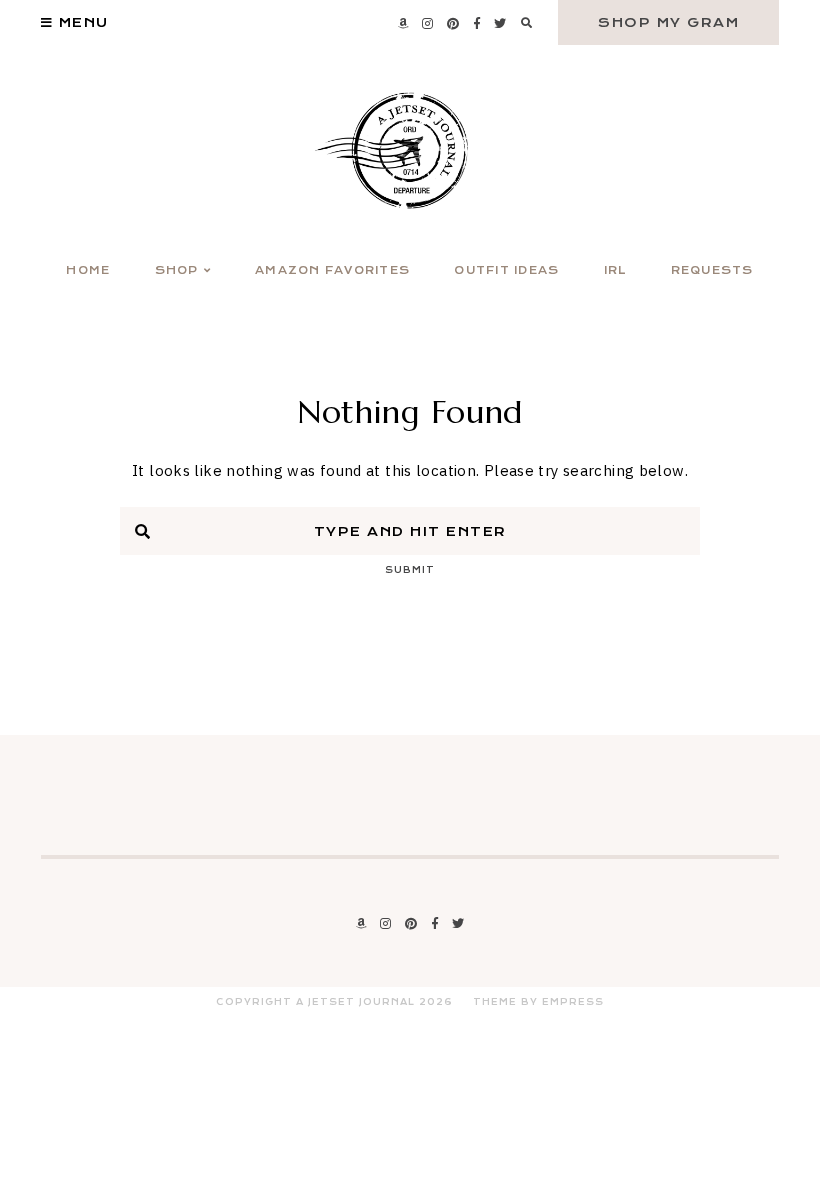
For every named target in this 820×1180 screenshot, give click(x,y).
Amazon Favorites (332, 270)
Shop (177, 270)
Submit (410, 570)
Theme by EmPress (538, 1002)
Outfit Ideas (506, 270)
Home (88, 270)
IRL (615, 270)
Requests (712, 270)
